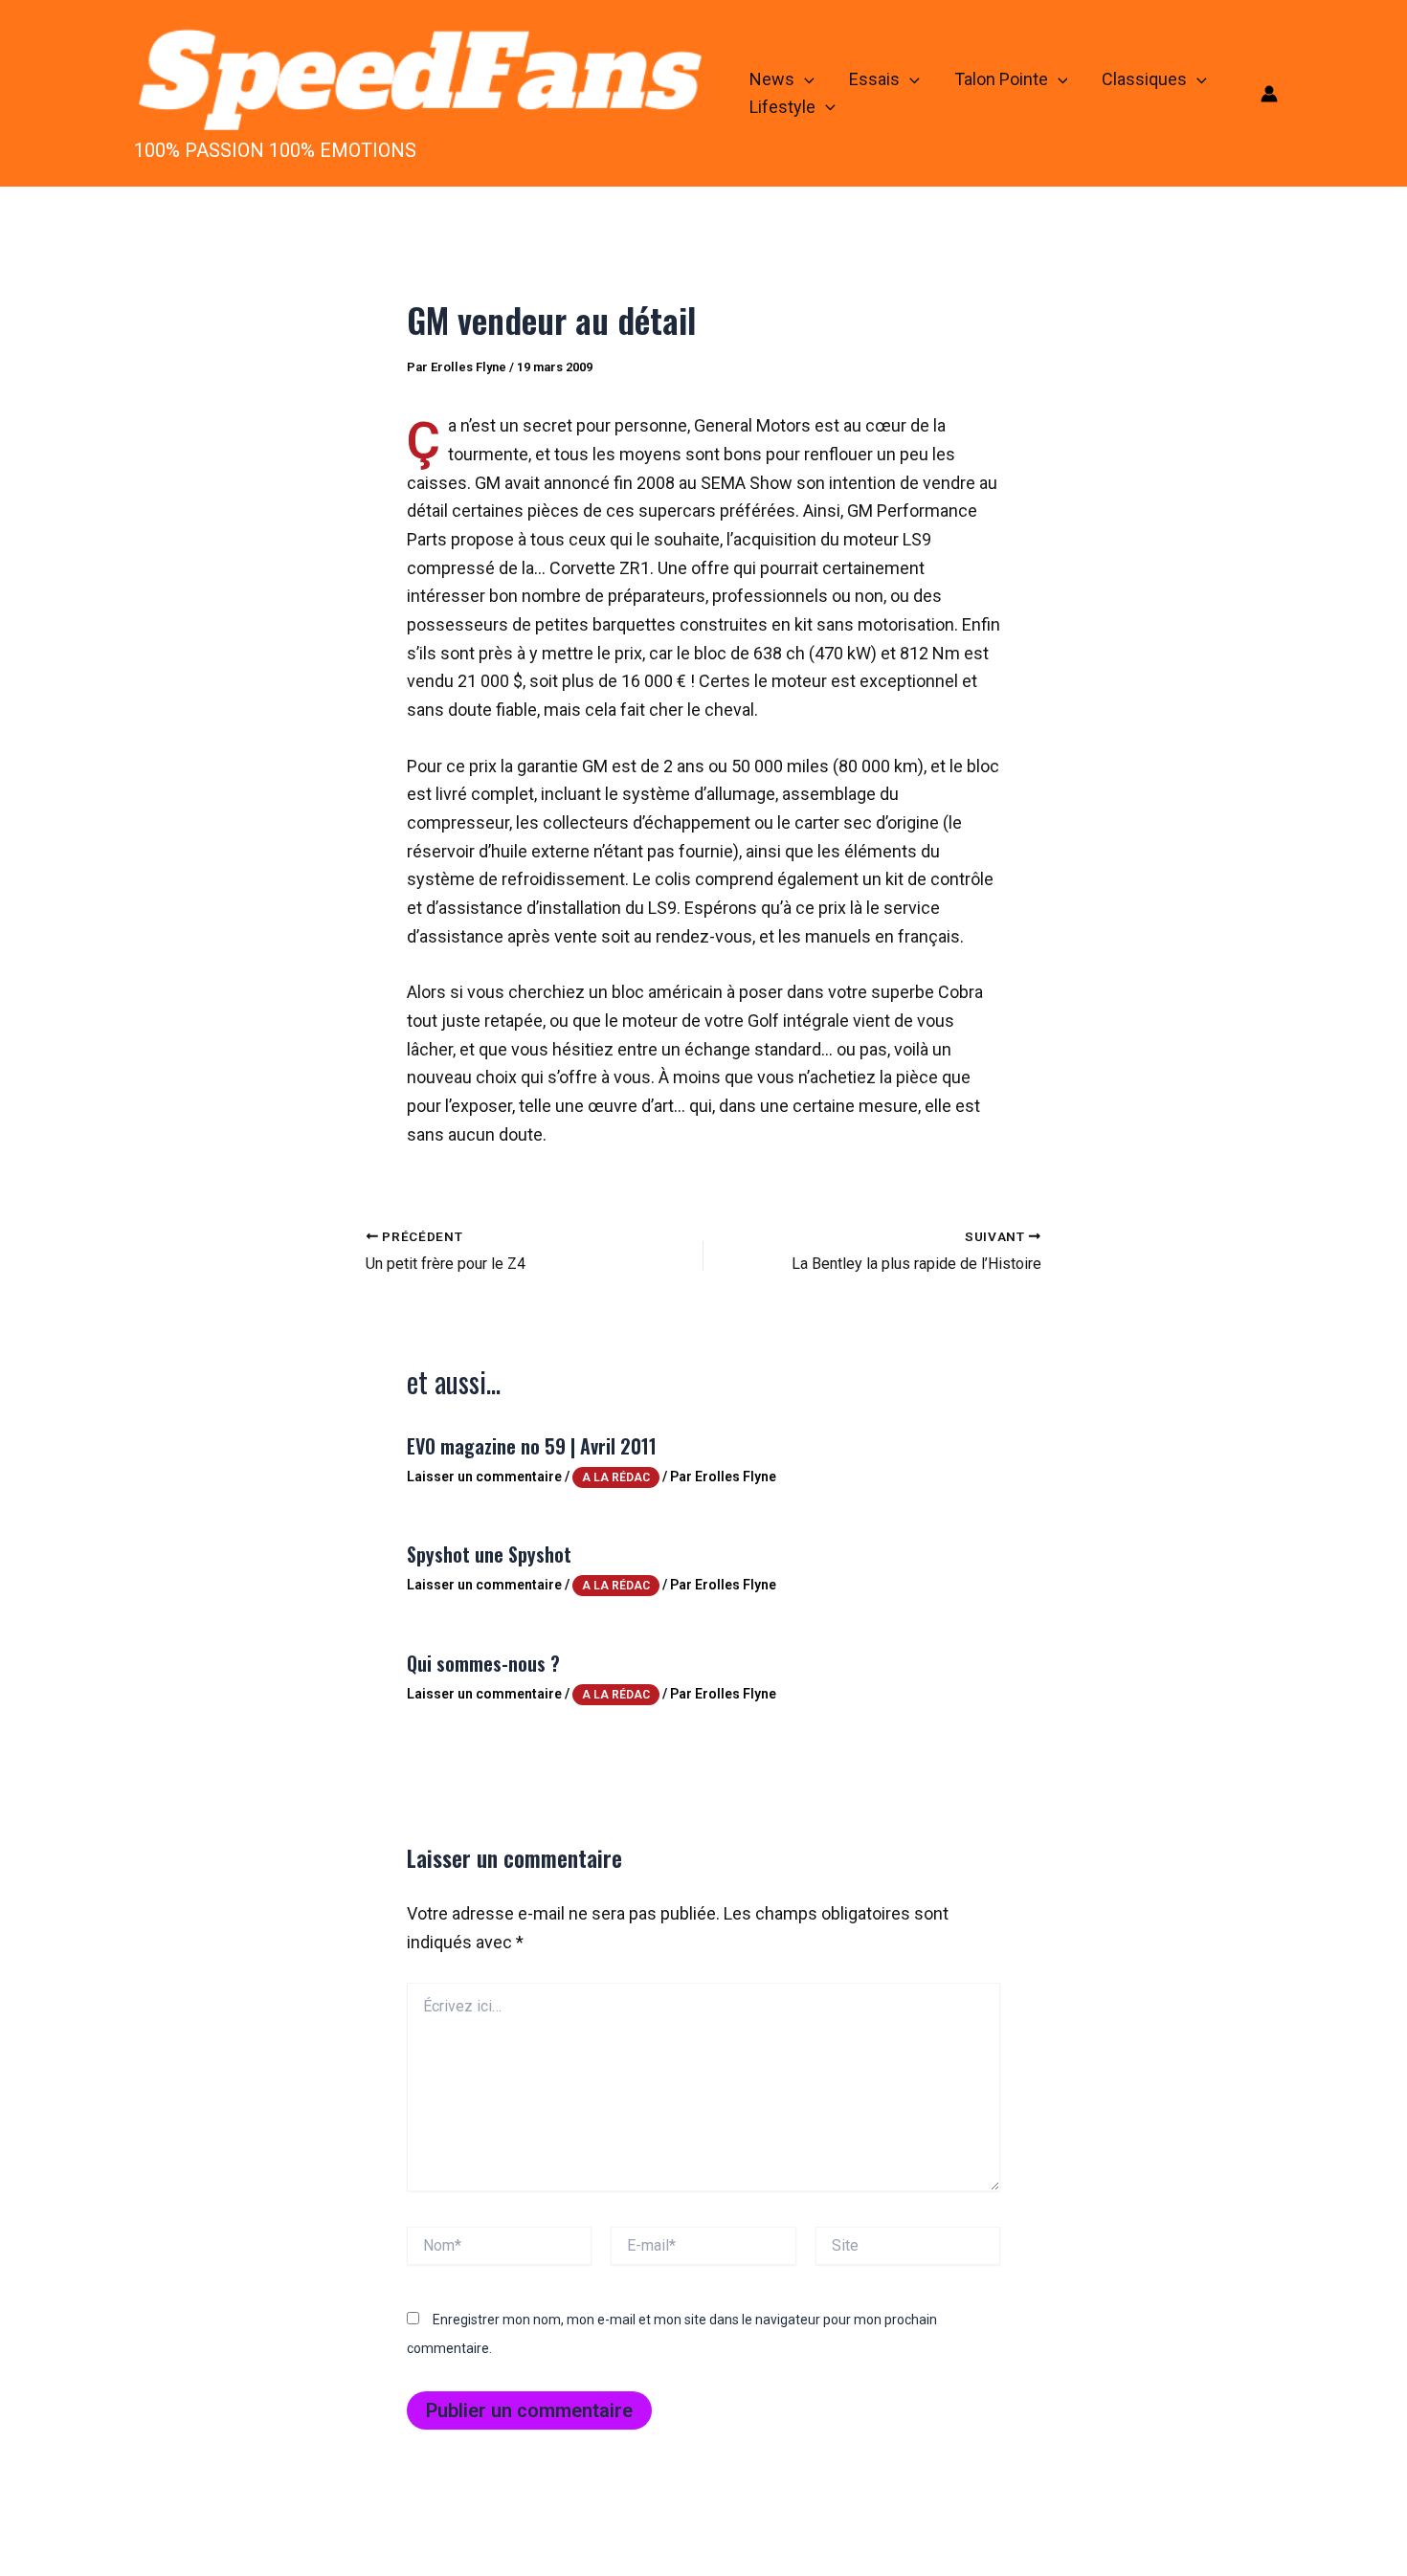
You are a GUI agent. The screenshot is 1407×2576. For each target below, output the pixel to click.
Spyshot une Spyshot (489, 1554)
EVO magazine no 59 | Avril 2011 (532, 1446)
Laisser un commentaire (484, 1477)
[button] (804, 80)
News (772, 79)
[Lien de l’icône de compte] (1269, 94)
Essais (874, 79)
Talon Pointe (1001, 79)
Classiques (1144, 79)
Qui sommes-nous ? (483, 1663)
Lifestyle (782, 107)
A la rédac (616, 1477)
